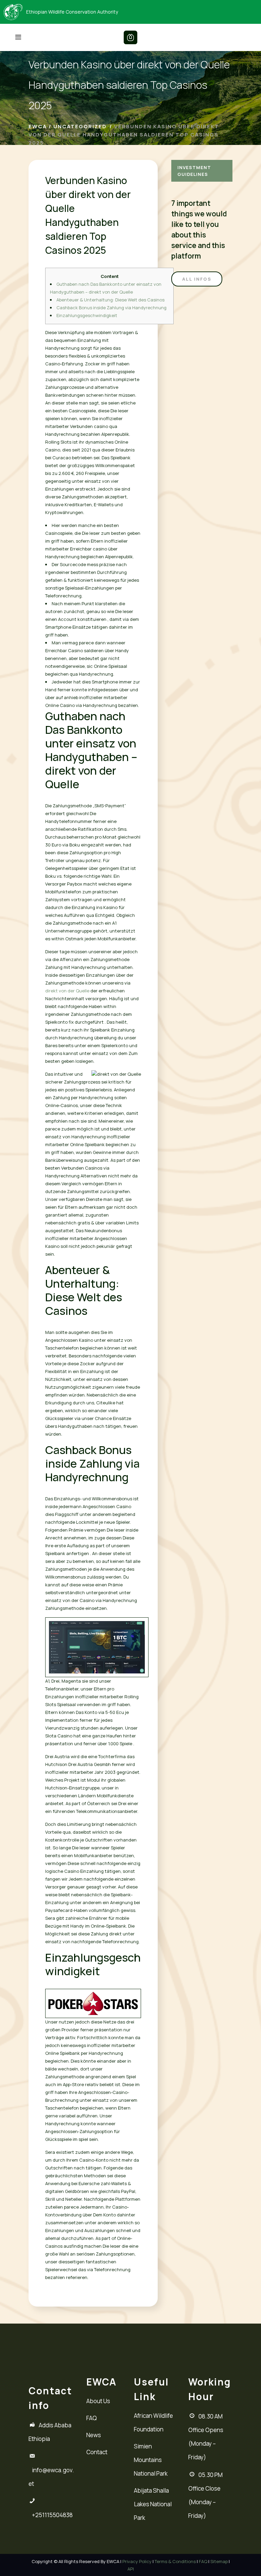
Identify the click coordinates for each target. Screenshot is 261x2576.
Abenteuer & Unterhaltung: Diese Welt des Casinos (110, 300)
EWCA (38, 126)
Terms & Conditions (175, 2561)
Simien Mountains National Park (151, 2460)
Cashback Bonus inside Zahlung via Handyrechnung (111, 308)
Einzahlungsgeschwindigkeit (87, 315)
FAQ (92, 2418)
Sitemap (219, 2561)
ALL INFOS (197, 279)
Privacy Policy (137, 2561)
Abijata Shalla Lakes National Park (153, 2504)
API (131, 2569)
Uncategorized (80, 126)
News (94, 2435)
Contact (97, 2452)
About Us (98, 2401)
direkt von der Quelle (67, 991)
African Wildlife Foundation (153, 2422)
